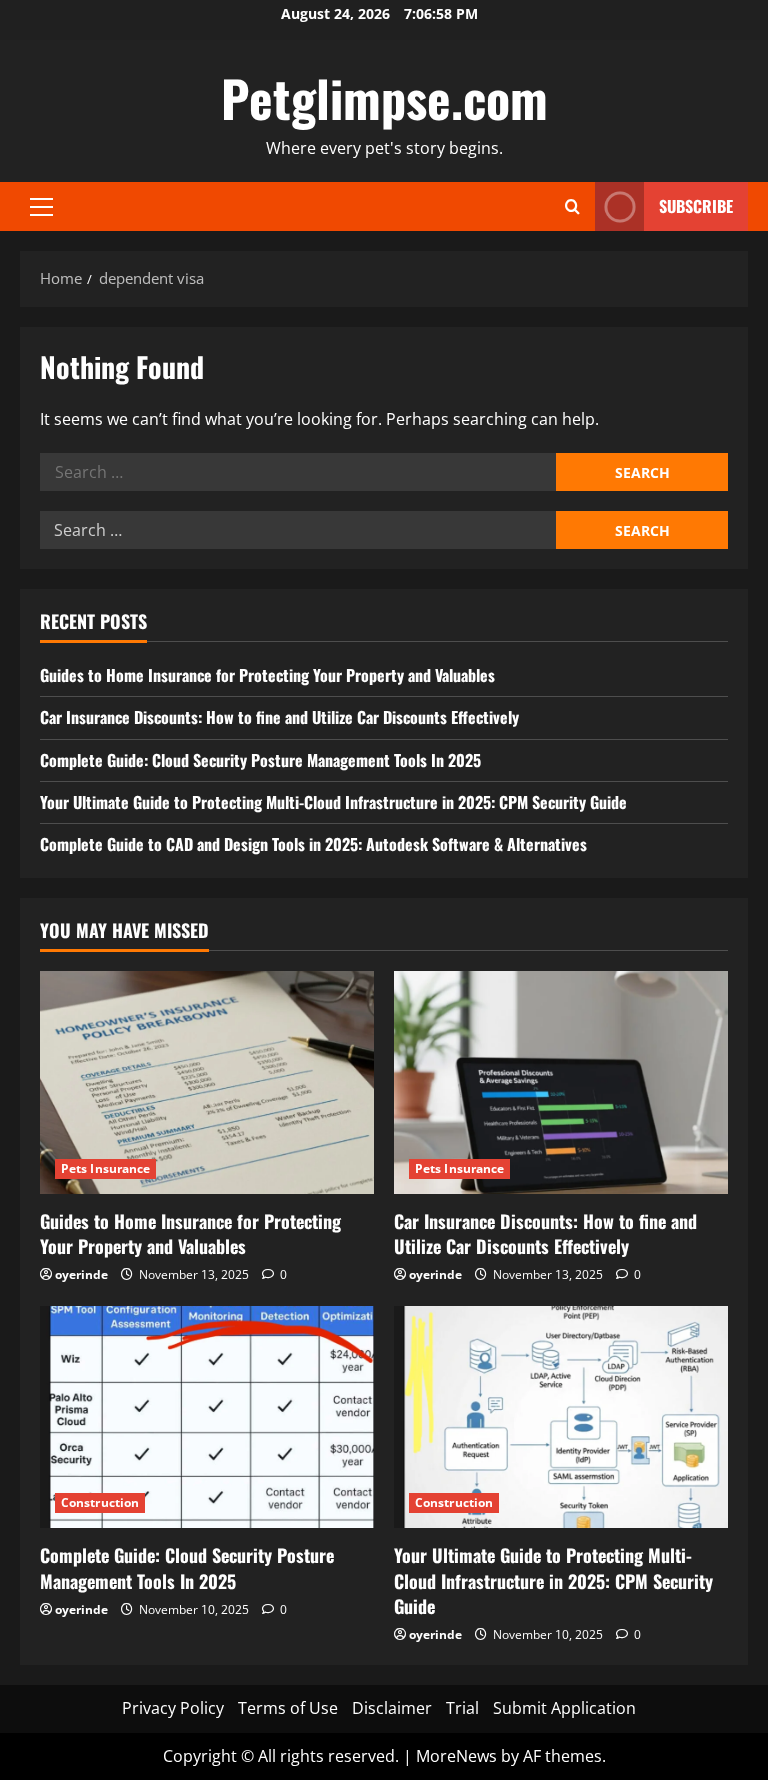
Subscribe (696, 206)
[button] (41, 207)
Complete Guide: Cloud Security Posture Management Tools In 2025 (260, 760)
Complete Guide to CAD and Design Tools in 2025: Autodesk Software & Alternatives (313, 844)
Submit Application (564, 1708)
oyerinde (81, 1274)
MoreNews (456, 1756)
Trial (462, 1708)
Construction (100, 1502)
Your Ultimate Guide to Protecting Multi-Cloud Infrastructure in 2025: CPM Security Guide (333, 802)
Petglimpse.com (384, 97)
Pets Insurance (105, 1168)
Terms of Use (288, 1708)
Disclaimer (392, 1708)
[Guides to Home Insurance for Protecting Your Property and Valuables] (207, 1082)
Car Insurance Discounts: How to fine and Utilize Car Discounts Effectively (279, 717)
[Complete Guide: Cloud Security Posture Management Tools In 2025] (207, 1417)
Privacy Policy (173, 1708)
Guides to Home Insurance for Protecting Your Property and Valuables (267, 675)
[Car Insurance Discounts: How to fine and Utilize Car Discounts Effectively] (561, 1082)
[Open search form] (572, 206)
